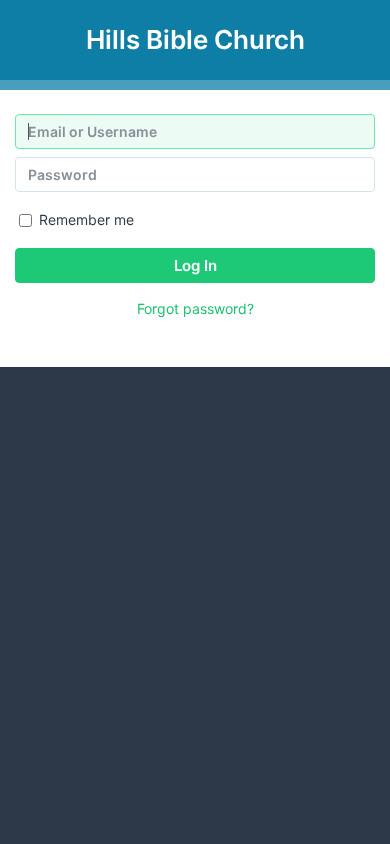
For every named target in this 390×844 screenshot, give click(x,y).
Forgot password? (195, 308)
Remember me (86, 219)
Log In (195, 265)
